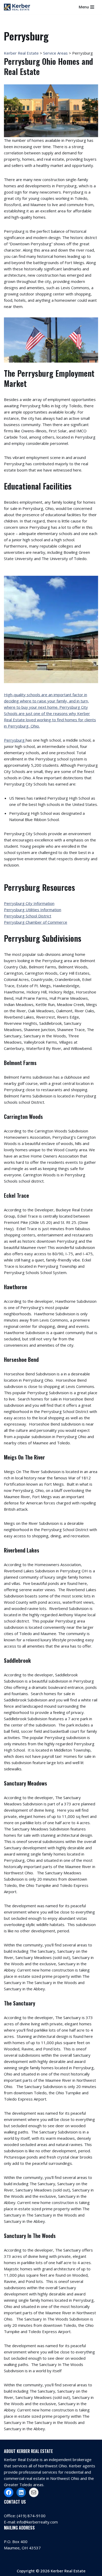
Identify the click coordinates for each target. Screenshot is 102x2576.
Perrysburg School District (28, 916)
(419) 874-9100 (31, 2516)
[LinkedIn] (21, 2492)
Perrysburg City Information (29, 903)
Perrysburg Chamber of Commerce (36, 922)
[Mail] (34, 2492)
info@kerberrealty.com (37, 2522)
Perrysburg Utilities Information (33, 910)
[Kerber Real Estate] (18, 7)
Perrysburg (15, 740)
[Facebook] (9, 2492)
